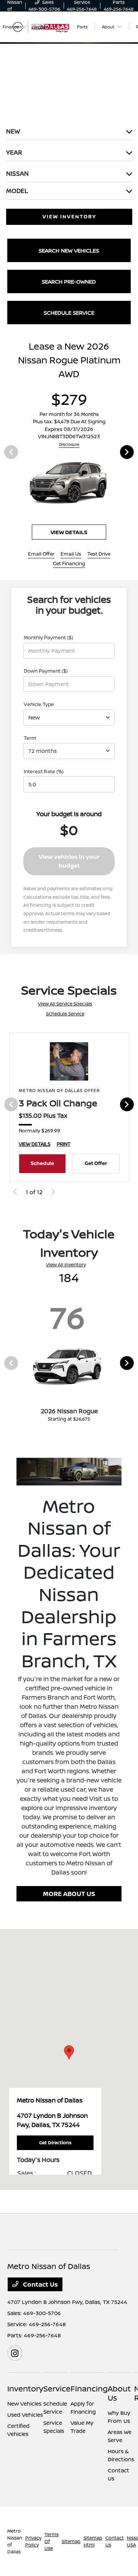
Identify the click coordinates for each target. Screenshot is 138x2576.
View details (69, 532)
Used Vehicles (25, 2415)
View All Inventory (66, 1265)
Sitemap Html (93, 2541)
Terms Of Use (52, 2541)
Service (57, 2389)
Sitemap (71, 2541)
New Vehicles (24, 2404)
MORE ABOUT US (69, 1894)
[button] (69, 2052)
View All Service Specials (65, 1004)
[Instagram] (15, 2353)
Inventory (25, 2389)
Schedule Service (65, 1014)
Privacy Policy (33, 2541)
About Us (119, 2393)
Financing (89, 2389)
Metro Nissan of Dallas (15, 2541)
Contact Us (40, 2284)
